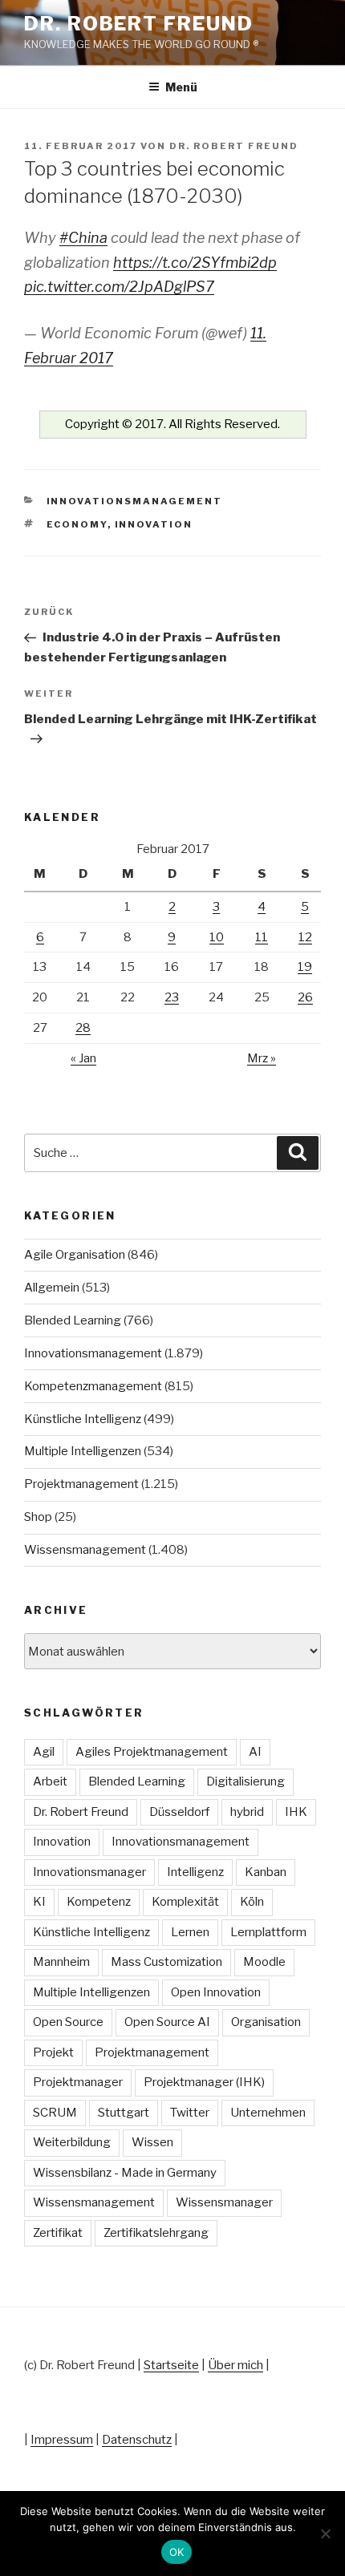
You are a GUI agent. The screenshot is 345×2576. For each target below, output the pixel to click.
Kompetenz (99, 1902)
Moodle (264, 1962)
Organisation (266, 2022)
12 (305, 937)
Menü (181, 87)
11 (262, 937)
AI (255, 1752)
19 (305, 967)
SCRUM (55, 2113)
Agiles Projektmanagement (152, 1752)
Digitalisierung (246, 1781)
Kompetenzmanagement (93, 1386)
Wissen (152, 2142)
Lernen (190, 1932)
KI (39, 1902)
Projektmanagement (81, 1484)
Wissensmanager (224, 2202)
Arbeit (50, 1781)
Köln (252, 1902)
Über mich (235, 2365)
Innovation (154, 524)
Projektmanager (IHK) (204, 2082)
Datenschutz (137, 2440)
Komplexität (185, 1902)
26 (305, 997)
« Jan (83, 1058)
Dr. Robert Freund (139, 24)
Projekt (53, 2052)
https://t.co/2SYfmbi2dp (195, 263)
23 (172, 997)
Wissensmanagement (85, 1550)
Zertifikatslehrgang (156, 2233)
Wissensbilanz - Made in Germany (125, 2173)
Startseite (171, 2365)
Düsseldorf (179, 1812)
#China (83, 238)
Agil (44, 1752)
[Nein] (325, 2534)
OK (177, 2552)
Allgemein (52, 1288)
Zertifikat (58, 2233)
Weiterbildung (72, 2142)
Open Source (68, 2022)
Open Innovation (216, 1992)
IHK (296, 1812)
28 (83, 1028)
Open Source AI (167, 2022)
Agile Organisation (75, 1255)
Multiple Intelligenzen (83, 1451)
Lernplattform (268, 1932)
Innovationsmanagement (135, 501)
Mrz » (262, 1058)
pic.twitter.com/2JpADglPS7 (119, 287)
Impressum (62, 2440)
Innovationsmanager (89, 1872)
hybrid (247, 1812)
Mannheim (61, 1962)
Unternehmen (268, 2113)
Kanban (266, 1872)
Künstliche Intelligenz (83, 1419)
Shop (38, 1517)
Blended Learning (73, 1320)
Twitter (190, 2113)
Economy (77, 524)
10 (217, 937)
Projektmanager (78, 2082)
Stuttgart (124, 2113)
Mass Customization (166, 1962)
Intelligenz (195, 1872)
